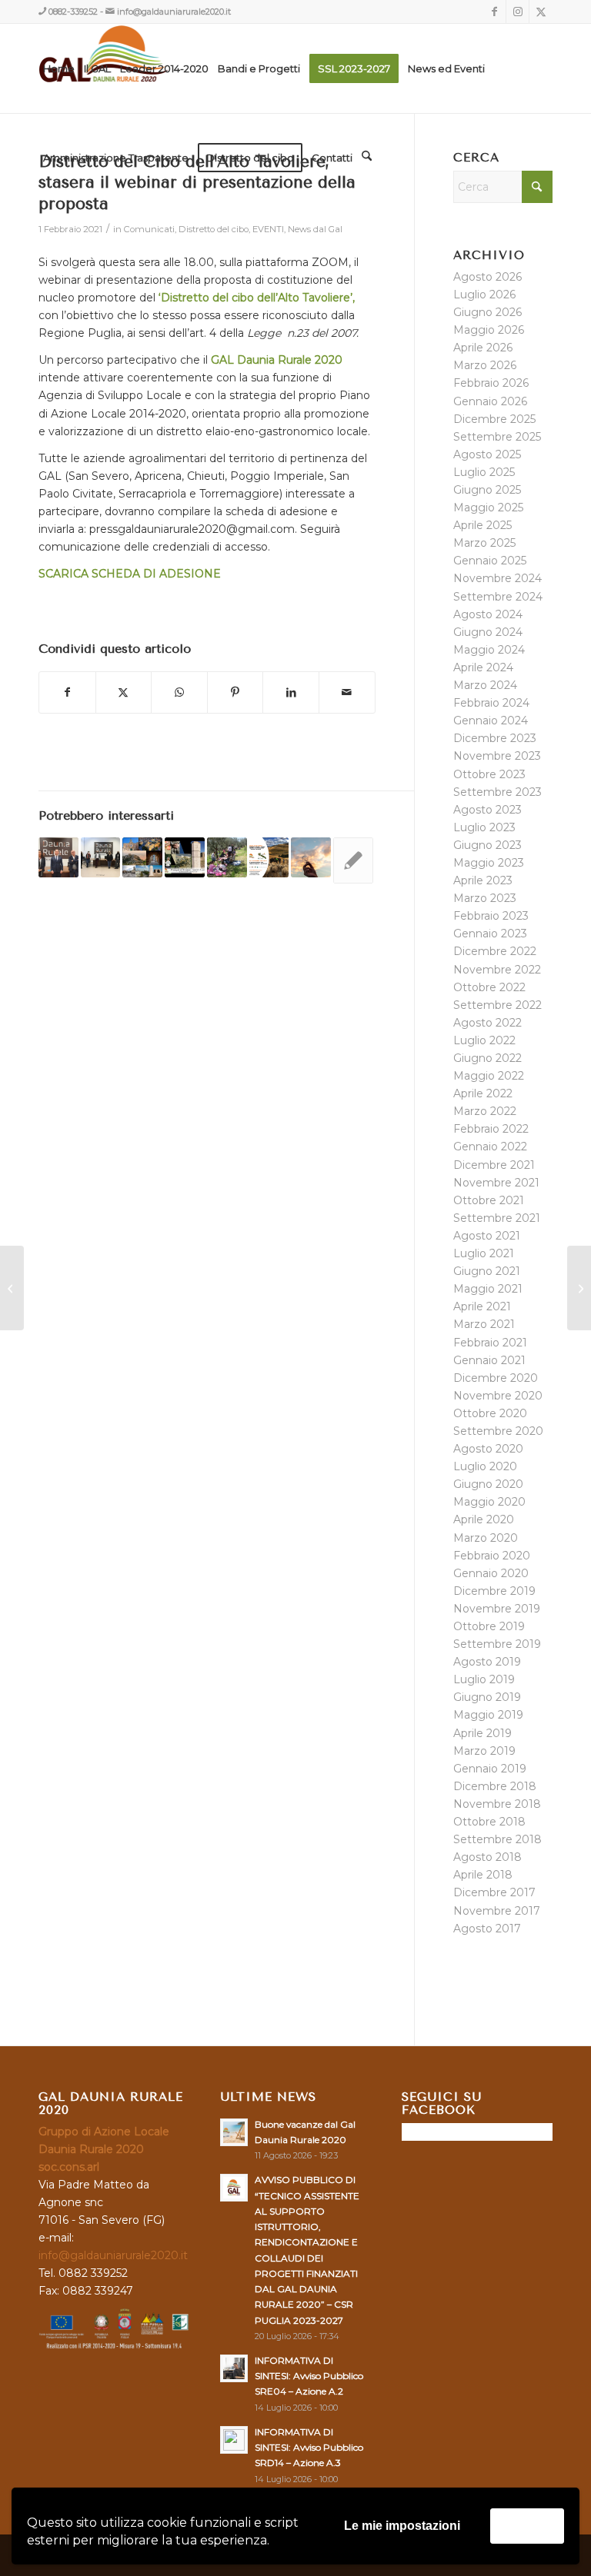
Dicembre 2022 (495, 951)
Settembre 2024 (498, 597)
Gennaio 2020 (491, 1573)
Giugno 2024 (488, 632)
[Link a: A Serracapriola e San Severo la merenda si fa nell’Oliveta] (227, 857)
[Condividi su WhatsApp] (179, 692)
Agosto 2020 (488, 1449)
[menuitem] (59, 68)
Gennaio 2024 (491, 721)
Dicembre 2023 (495, 738)
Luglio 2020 (485, 1466)
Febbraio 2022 (491, 1129)
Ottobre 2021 (489, 1200)
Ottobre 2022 (489, 987)
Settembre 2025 (497, 437)
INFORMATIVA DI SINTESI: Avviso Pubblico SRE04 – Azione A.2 (309, 2376)
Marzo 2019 (484, 1751)
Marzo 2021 (484, 1324)
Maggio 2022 (489, 1076)
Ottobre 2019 (489, 1626)
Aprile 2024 (483, 667)
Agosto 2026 (487, 277)
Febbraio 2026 (491, 383)
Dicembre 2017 (494, 1892)
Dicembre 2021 (494, 1165)
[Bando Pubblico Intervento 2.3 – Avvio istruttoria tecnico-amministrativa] (12, 1288)
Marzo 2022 (485, 1111)
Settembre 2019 (497, 1644)
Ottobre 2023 (489, 774)
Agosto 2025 (487, 454)
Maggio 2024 (489, 650)
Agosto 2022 (487, 1023)
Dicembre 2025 (494, 419)
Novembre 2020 (498, 1396)
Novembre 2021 (496, 1183)
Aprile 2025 (482, 525)
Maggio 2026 (489, 330)
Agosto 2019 (487, 1662)
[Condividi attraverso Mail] (347, 692)
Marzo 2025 (484, 543)
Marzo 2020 (486, 1538)
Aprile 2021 (482, 1306)
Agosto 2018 (487, 1857)
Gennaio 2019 (490, 1769)
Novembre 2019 (497, 1609)
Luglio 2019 (484, 1679)
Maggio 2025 (488, 508)
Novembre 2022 (497, 970)
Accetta (527, 2526)
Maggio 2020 (489, 1502)
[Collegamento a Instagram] (518, 12)
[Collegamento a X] (541, 12)
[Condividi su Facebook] (67, 692)
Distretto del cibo (214, 229)
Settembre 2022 (498, 1005)
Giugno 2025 (487, 490)
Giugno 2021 (487, 1271)
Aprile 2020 (484, 1519)
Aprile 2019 (482, 1733)
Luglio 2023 (484, 827)
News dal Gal (315, 229)
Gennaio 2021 (489, 1360)
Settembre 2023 (498, 792)
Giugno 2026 (487, 312)
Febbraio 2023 (491, 916)
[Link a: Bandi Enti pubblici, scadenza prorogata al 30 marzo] (185, 857)
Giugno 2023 (487, 845)
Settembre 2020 (498, 1431)
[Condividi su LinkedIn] (291, 692)
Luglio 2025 (484, 472)
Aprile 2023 (483, 880)
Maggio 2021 (488, 1289)
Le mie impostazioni (402, 2526)
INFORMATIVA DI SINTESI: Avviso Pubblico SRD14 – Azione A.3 (309, 2447)
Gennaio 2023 (490, 934)
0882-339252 (73, 12)
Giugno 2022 (487, 1058)
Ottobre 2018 (489, 1822)
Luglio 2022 (484, 1040)
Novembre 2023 (497, 756)
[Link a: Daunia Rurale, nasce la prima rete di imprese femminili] (101, 857)
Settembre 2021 (497, 1218)
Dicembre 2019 (494, 1591)
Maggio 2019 (488, 1715)
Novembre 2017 (497, 1911)
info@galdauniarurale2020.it (174, 12)
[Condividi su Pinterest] (235, 692)
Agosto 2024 (488, 614)
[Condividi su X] (124, 692)
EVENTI (268, 229)
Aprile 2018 (483, 1875)
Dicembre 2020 (496, 1378)
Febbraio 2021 (490, 1343)
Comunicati (149, 229)
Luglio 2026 (484, 295)
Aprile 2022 (483, 1093)
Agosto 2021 (487, 1236)
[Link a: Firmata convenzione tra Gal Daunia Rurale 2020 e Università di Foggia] (58, 857)
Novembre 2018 (497, 1804)
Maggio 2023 (489, 863)
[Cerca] (367, 158)
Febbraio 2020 (492, 1556)
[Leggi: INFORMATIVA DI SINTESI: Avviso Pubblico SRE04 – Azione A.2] (234, 2368)
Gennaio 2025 (490, 561)
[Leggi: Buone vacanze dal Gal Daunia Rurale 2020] (234, 2132)
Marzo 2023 (485, 898)
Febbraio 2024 (491, 703)
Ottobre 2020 (490, 1413)
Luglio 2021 (484, 1253)
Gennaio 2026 (490, 401)
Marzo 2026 (485, 365)
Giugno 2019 (487, 1697)
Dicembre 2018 (495, 1786)
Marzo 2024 (485, 685)
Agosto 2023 (487, 810)
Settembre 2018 (498, 1839)
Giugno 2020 (488, 1484)
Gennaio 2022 (490, 1147)
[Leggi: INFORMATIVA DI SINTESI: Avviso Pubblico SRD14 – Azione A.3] (234, 2440)
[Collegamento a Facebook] (494, 12)
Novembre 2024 (498, 578)
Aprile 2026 (483, 348)
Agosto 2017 (487, 1929)
